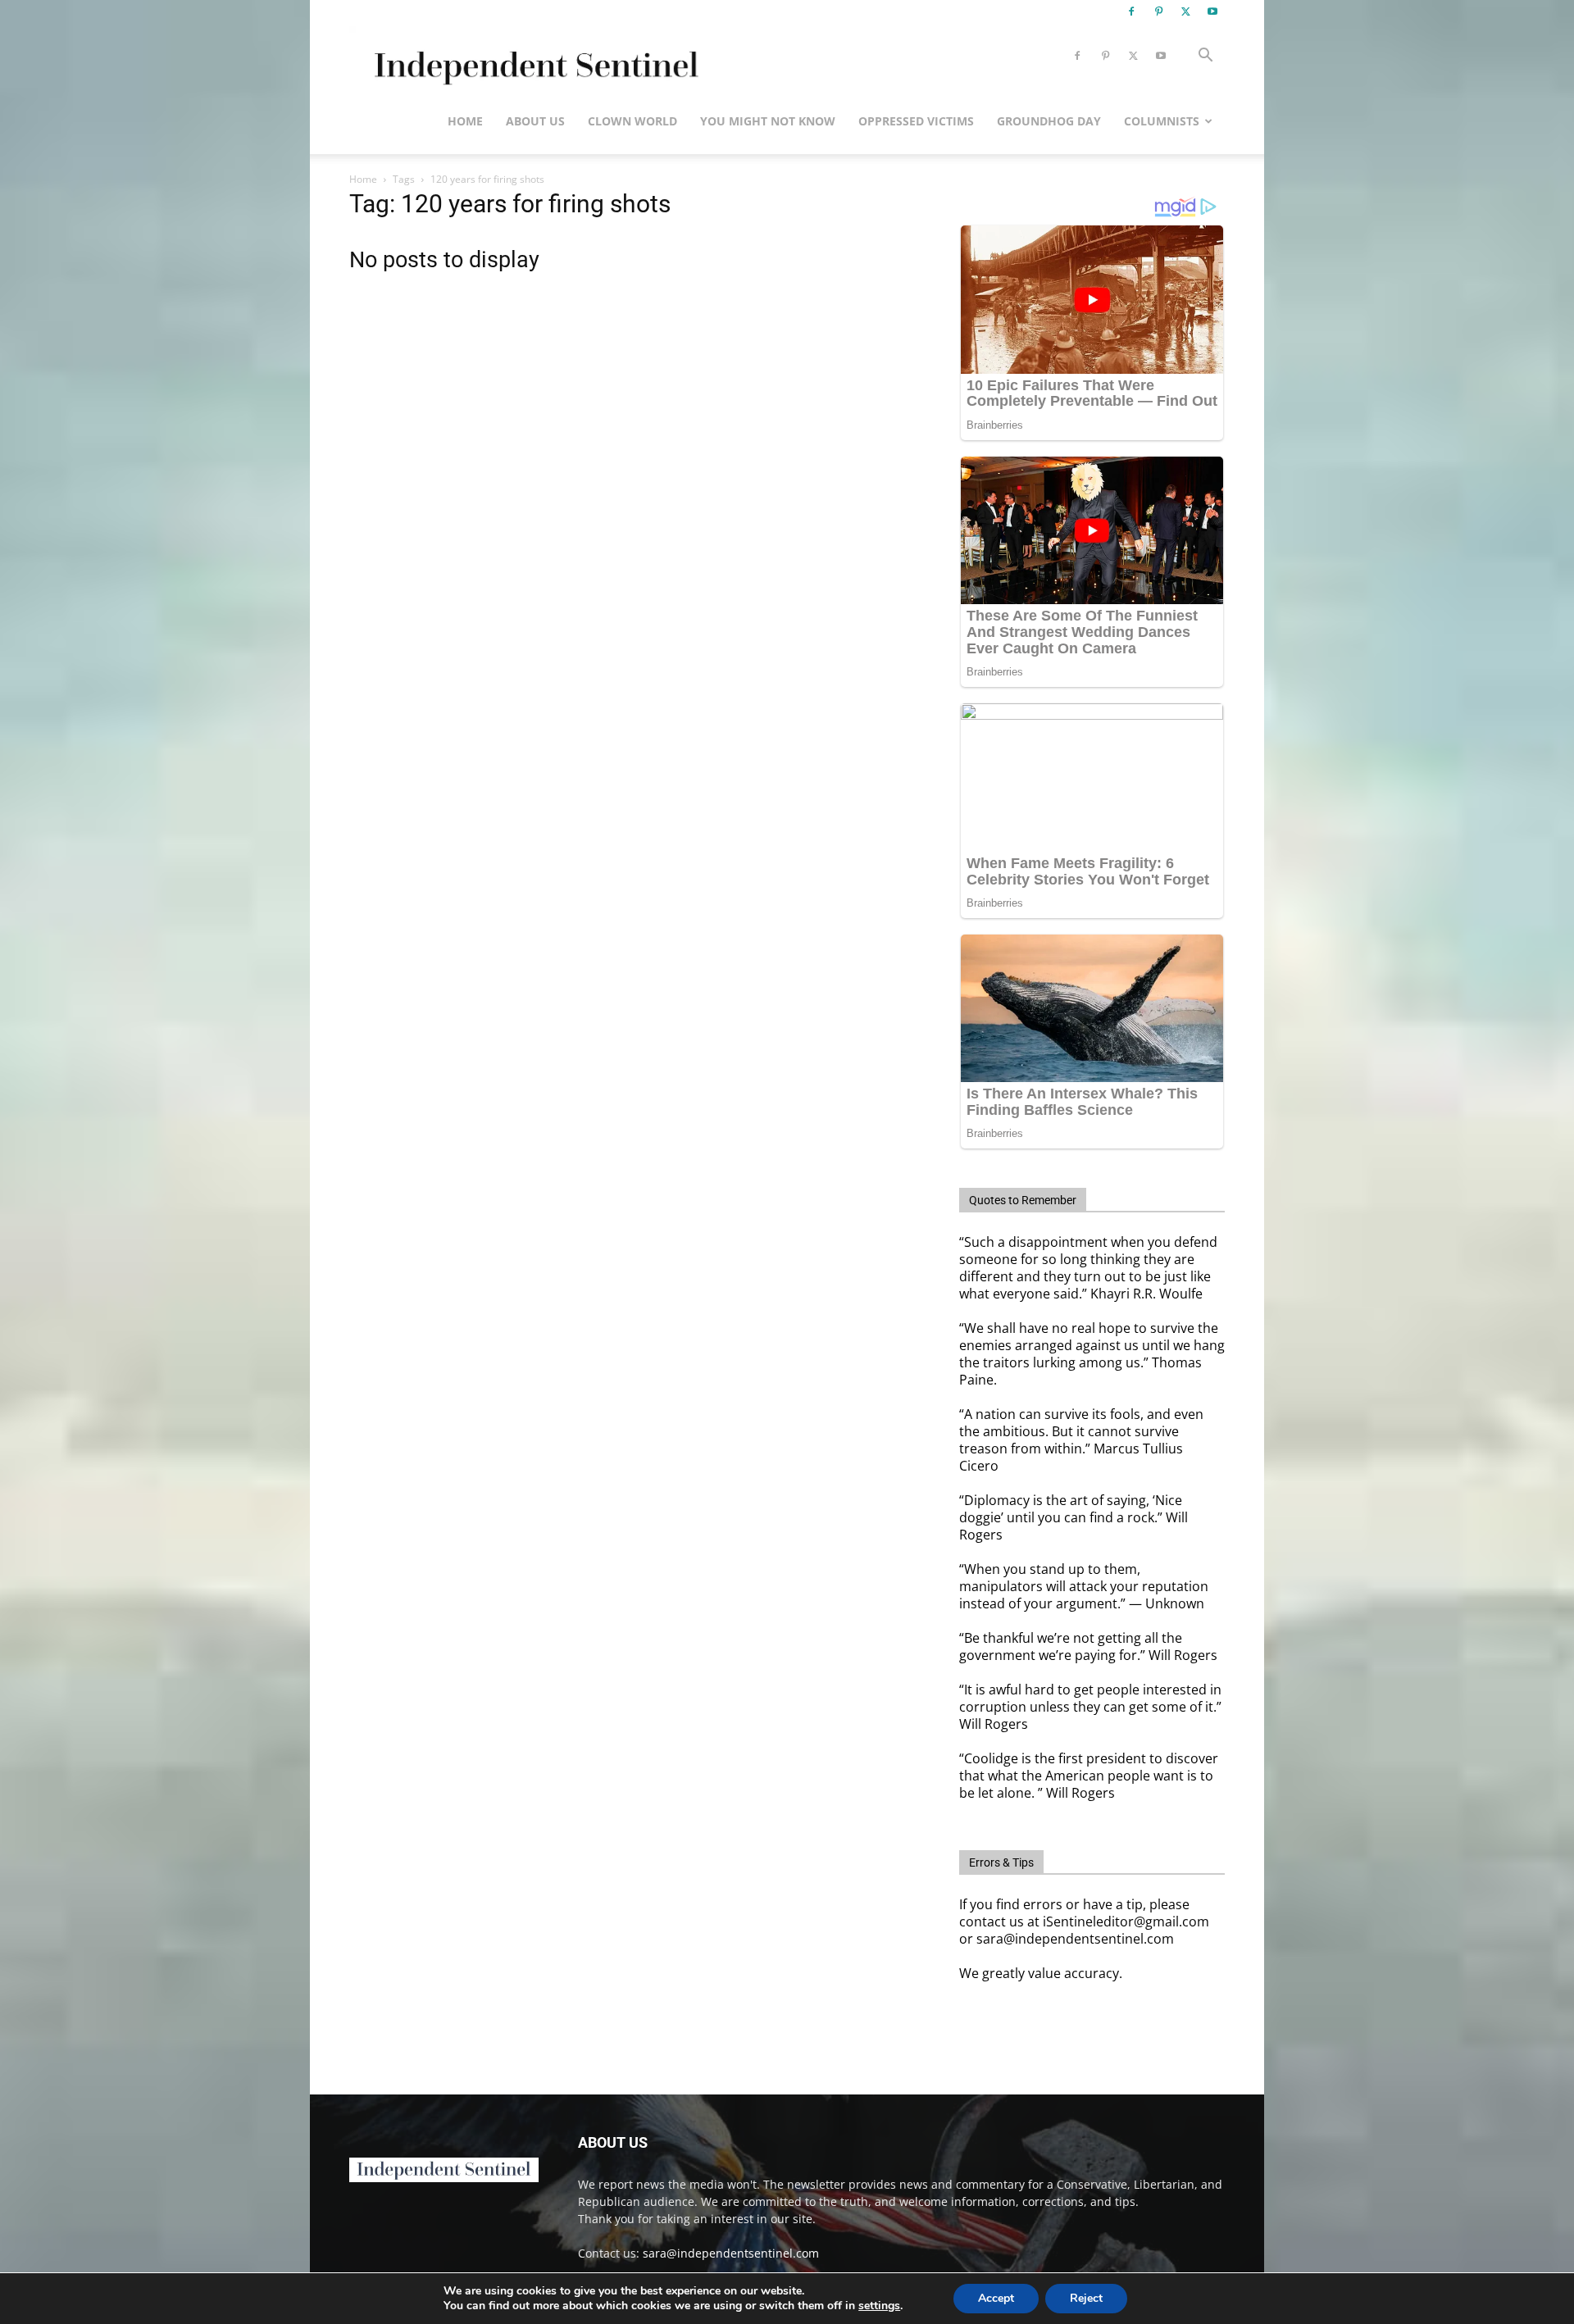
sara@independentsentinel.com (731, 2253)
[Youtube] (1212, 11)
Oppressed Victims (916, 121)
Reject (1086, 2298)
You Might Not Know (768, 121)
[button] (1205, 57)
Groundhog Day (1049, 121)
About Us (535, 121)
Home (465, 121)
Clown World (632, 121)
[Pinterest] (1158, 11)
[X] (1185, 11)
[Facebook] (1131, 11)
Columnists (1162, 121)
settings (879, 2306)
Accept (996, 2298)
